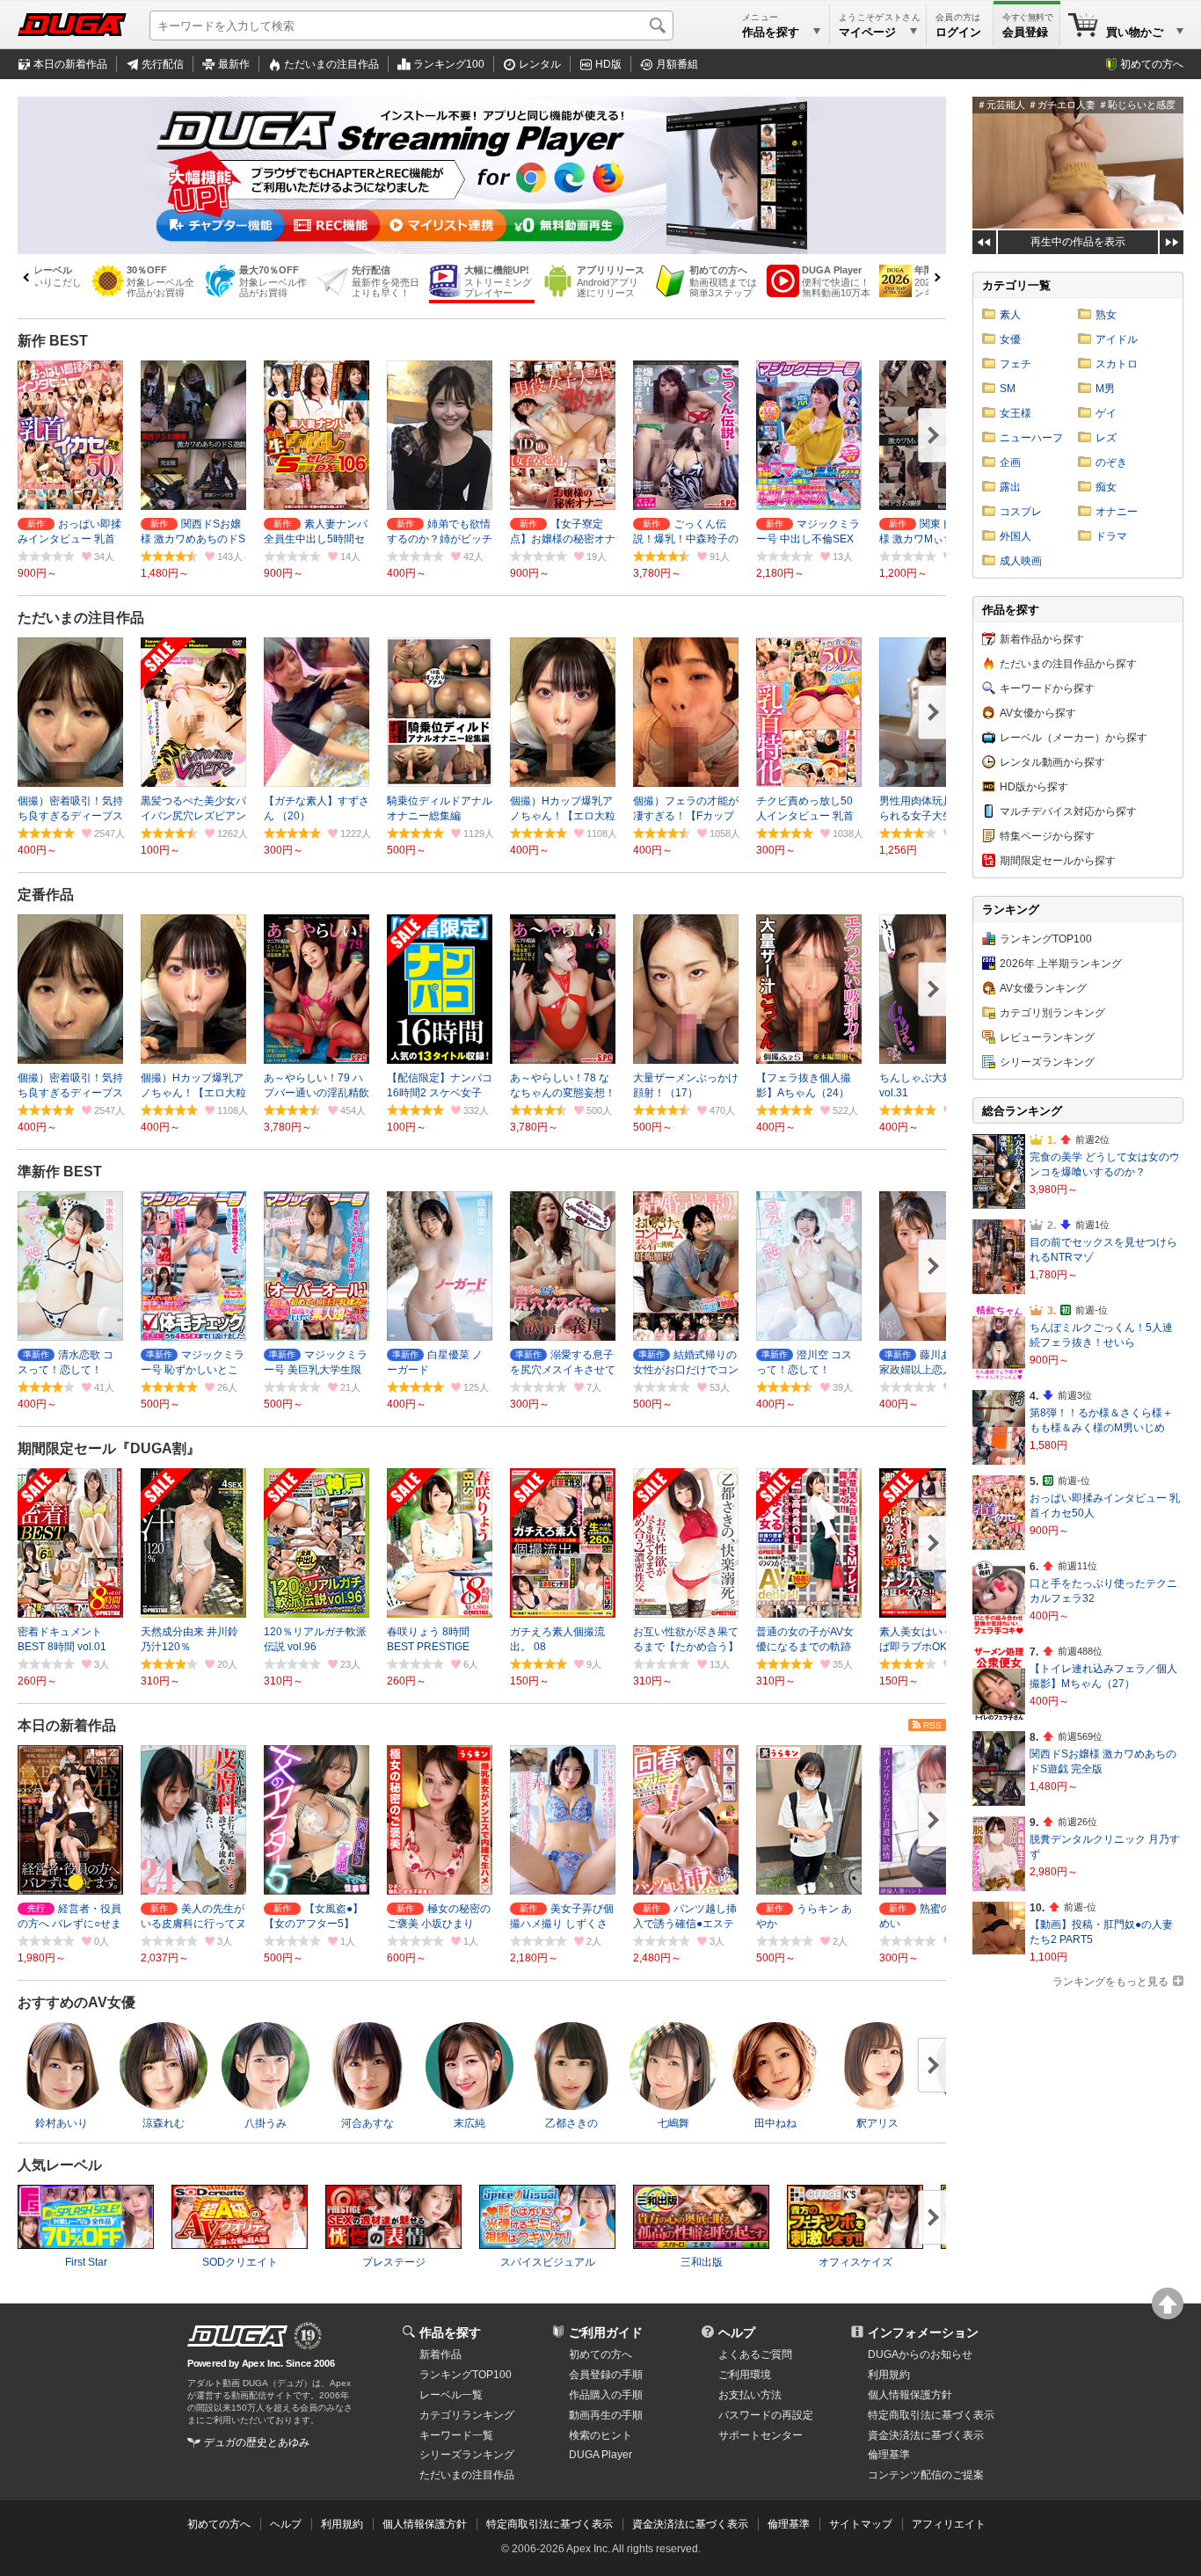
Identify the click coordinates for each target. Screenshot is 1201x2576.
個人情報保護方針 (910, 2395)
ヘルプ (737, 2332)
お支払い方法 (750, 2395)
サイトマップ (861, 2524)
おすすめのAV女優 (76, 2002)
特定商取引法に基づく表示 (550, 2524)
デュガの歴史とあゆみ (257, 2442)
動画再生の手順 (606, 2415)
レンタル (540, 64)
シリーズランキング (1047, 1062)
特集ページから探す (1047, 836)
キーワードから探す (1047, 688)
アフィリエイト (949, 2524)
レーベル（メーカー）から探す (1074, 738)
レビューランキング (1047, 1037)
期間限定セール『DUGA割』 (109, 1448)
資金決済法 (926, 2435)
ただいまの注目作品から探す (1068, 664)
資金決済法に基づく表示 (690, 2524)
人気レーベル (60, 2165)
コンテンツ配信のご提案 (926, 2475)
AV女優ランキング (1043, 988)
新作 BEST (53, 341)
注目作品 (331, 64)
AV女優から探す (1038, 713)
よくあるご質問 (755, 2354)
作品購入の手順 (606, 2395)
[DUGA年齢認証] (237, 2336)
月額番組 (677, 64)
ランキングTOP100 (1046, 939)
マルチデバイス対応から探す (1068, 811)
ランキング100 (449, 64)
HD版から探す (1034, 787)
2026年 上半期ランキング (1061, 964)
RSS (932, 1725)
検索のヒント (600, 2435)
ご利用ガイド (606, 2332)
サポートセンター (761, 2435)
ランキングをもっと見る (1110, 1982)
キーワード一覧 (456, 2435)
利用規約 (889, 2375)
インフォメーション (923, 2332)
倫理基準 (889, 2455)
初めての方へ (1152, 64)
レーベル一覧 (451, 2395)
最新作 (234, 64)
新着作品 (440, 2354)
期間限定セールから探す (1058, 861)
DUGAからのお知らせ (920, 2354)
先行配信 (163, 64)
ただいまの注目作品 (81, 618)
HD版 (608, 64)
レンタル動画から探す (1052, 762)
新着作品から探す (1042, 639)
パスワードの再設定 (766, 2415)
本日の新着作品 (70, 64)
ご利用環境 (745, 2375)
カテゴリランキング (467, 2415)
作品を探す (450, 2332)
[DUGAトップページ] (72, 25)
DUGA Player (600, 2455)
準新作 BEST (60, 1172)
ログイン (958, 32)
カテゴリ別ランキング (1052, 1013)
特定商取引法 (931, 2415)
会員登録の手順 (606, 2375)
